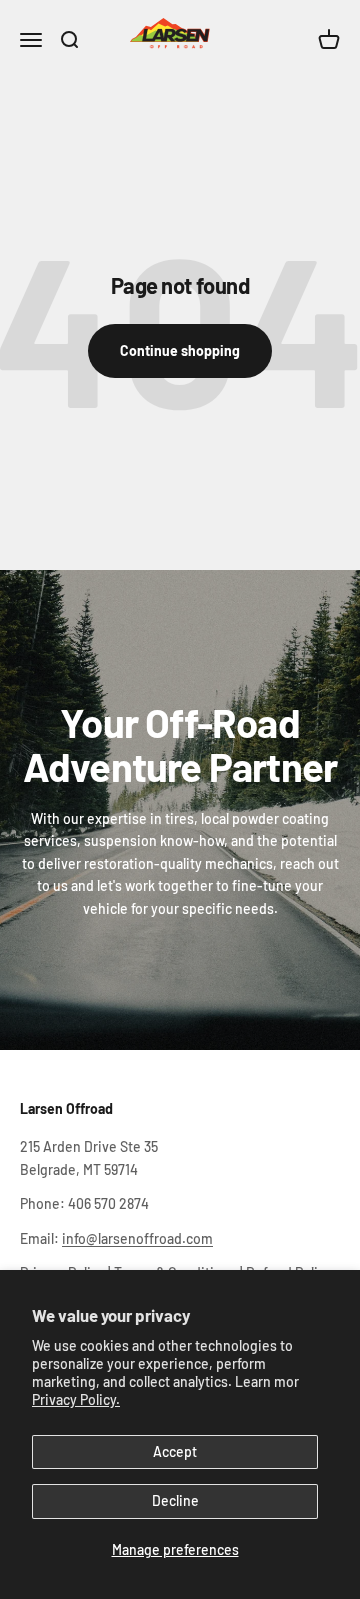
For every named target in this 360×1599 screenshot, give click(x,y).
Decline (175, 1500)
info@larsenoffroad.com (137, 1238)
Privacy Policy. (76, 1399)
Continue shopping (180, 350)
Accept (175, 1451)
